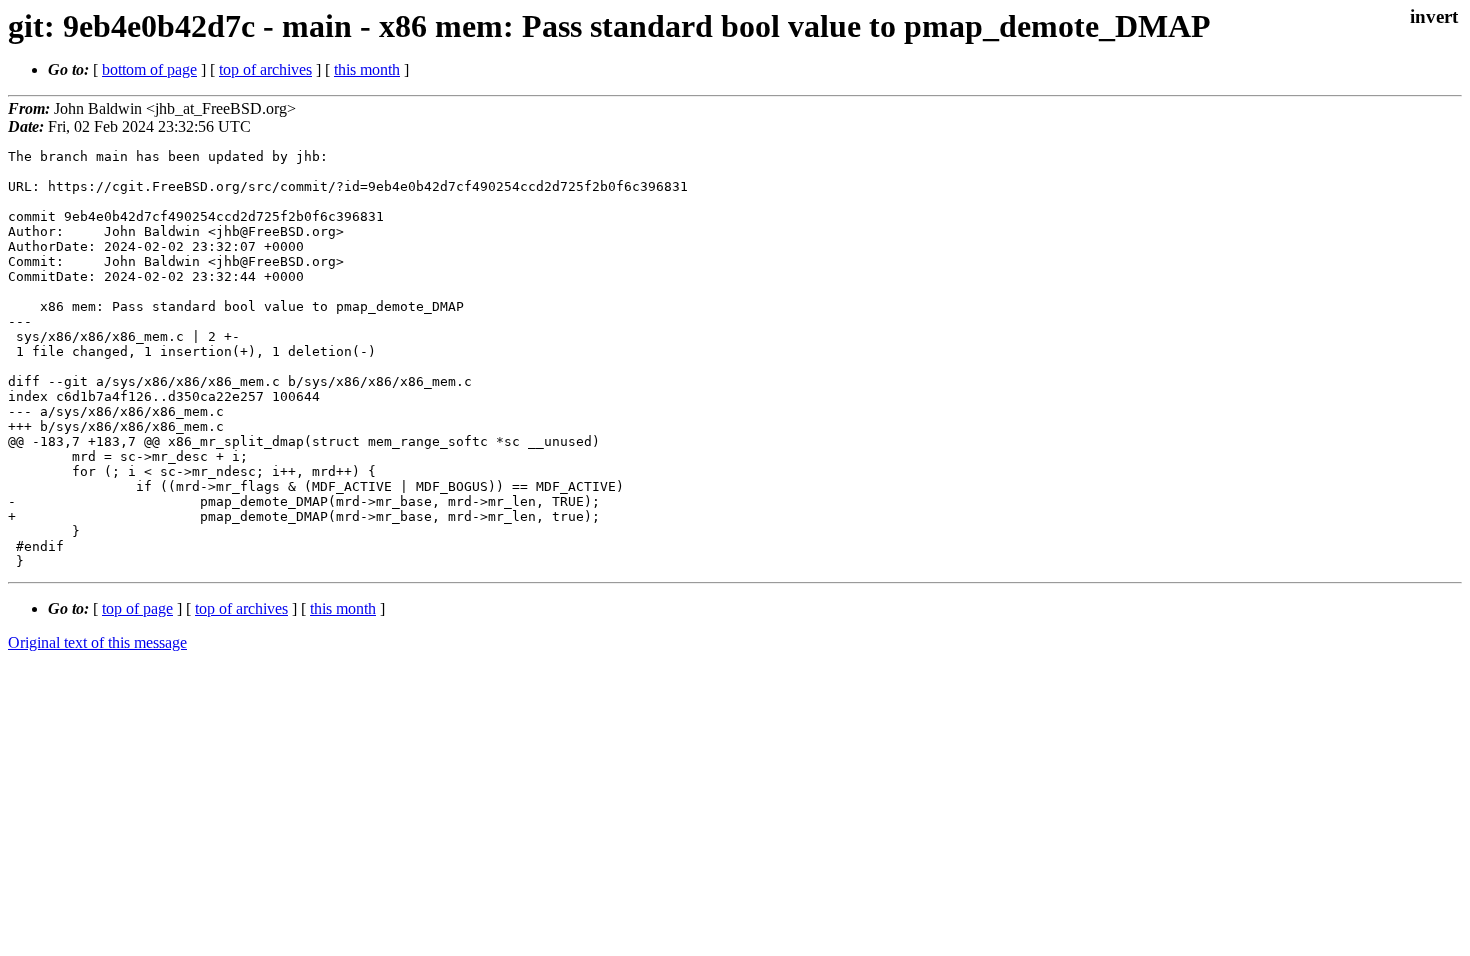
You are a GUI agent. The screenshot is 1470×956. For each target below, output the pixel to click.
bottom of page (149, 69)
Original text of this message (97, 642)
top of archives (265, 69)
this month (367, 69)
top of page (137, 608)
